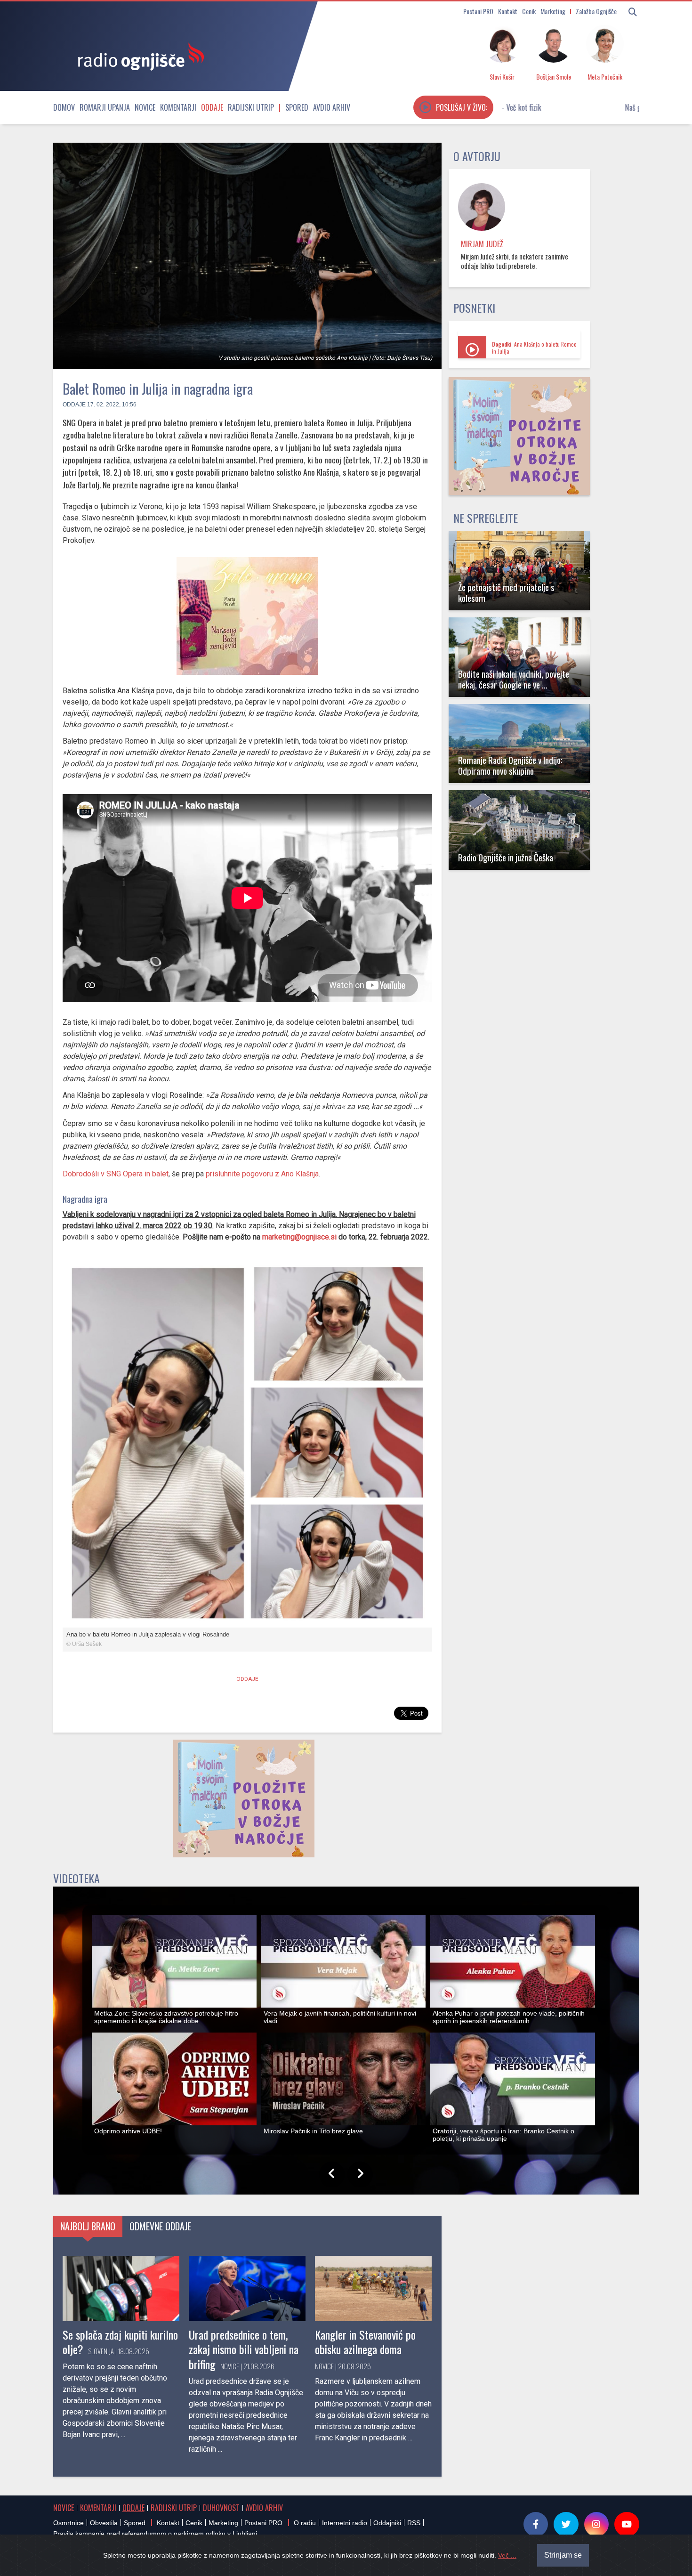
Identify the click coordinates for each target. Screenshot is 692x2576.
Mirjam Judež (482, 244)
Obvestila (104, 2523)
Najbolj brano (88, 2226)
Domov (64, 107)
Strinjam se (563, 2555)
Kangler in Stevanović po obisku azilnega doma (365, 2342)
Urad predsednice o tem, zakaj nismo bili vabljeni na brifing (244, 2349)
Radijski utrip (251, 107)
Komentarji (178, 107)
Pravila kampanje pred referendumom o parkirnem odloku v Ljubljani (155, 2534)
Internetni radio (345, 2523)
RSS (414, 2523)
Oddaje (212, 107)
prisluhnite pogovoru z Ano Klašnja (262, 1174)
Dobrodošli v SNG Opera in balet (116, 1174)
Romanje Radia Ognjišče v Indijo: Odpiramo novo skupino (510, 765)
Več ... (507, 2555)
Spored (297, 107)
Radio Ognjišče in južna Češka (506, 857)
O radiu (305, 2523)
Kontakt (508, 11)
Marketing (553, 11)
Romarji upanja (105, 107)
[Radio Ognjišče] (138, 56)
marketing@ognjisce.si (299, 1237)
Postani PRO (478, 11)
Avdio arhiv (332, 107)
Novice (145, 107)
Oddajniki (387, 2523)
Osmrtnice (68, 2523)
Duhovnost (221, 2508)
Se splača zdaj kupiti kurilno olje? (120, 2342)
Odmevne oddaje (160, 2226)
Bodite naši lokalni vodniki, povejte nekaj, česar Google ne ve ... (514, 679)
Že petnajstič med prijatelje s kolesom (506, 592)
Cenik (529, 11)
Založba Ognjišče (596, 11)
